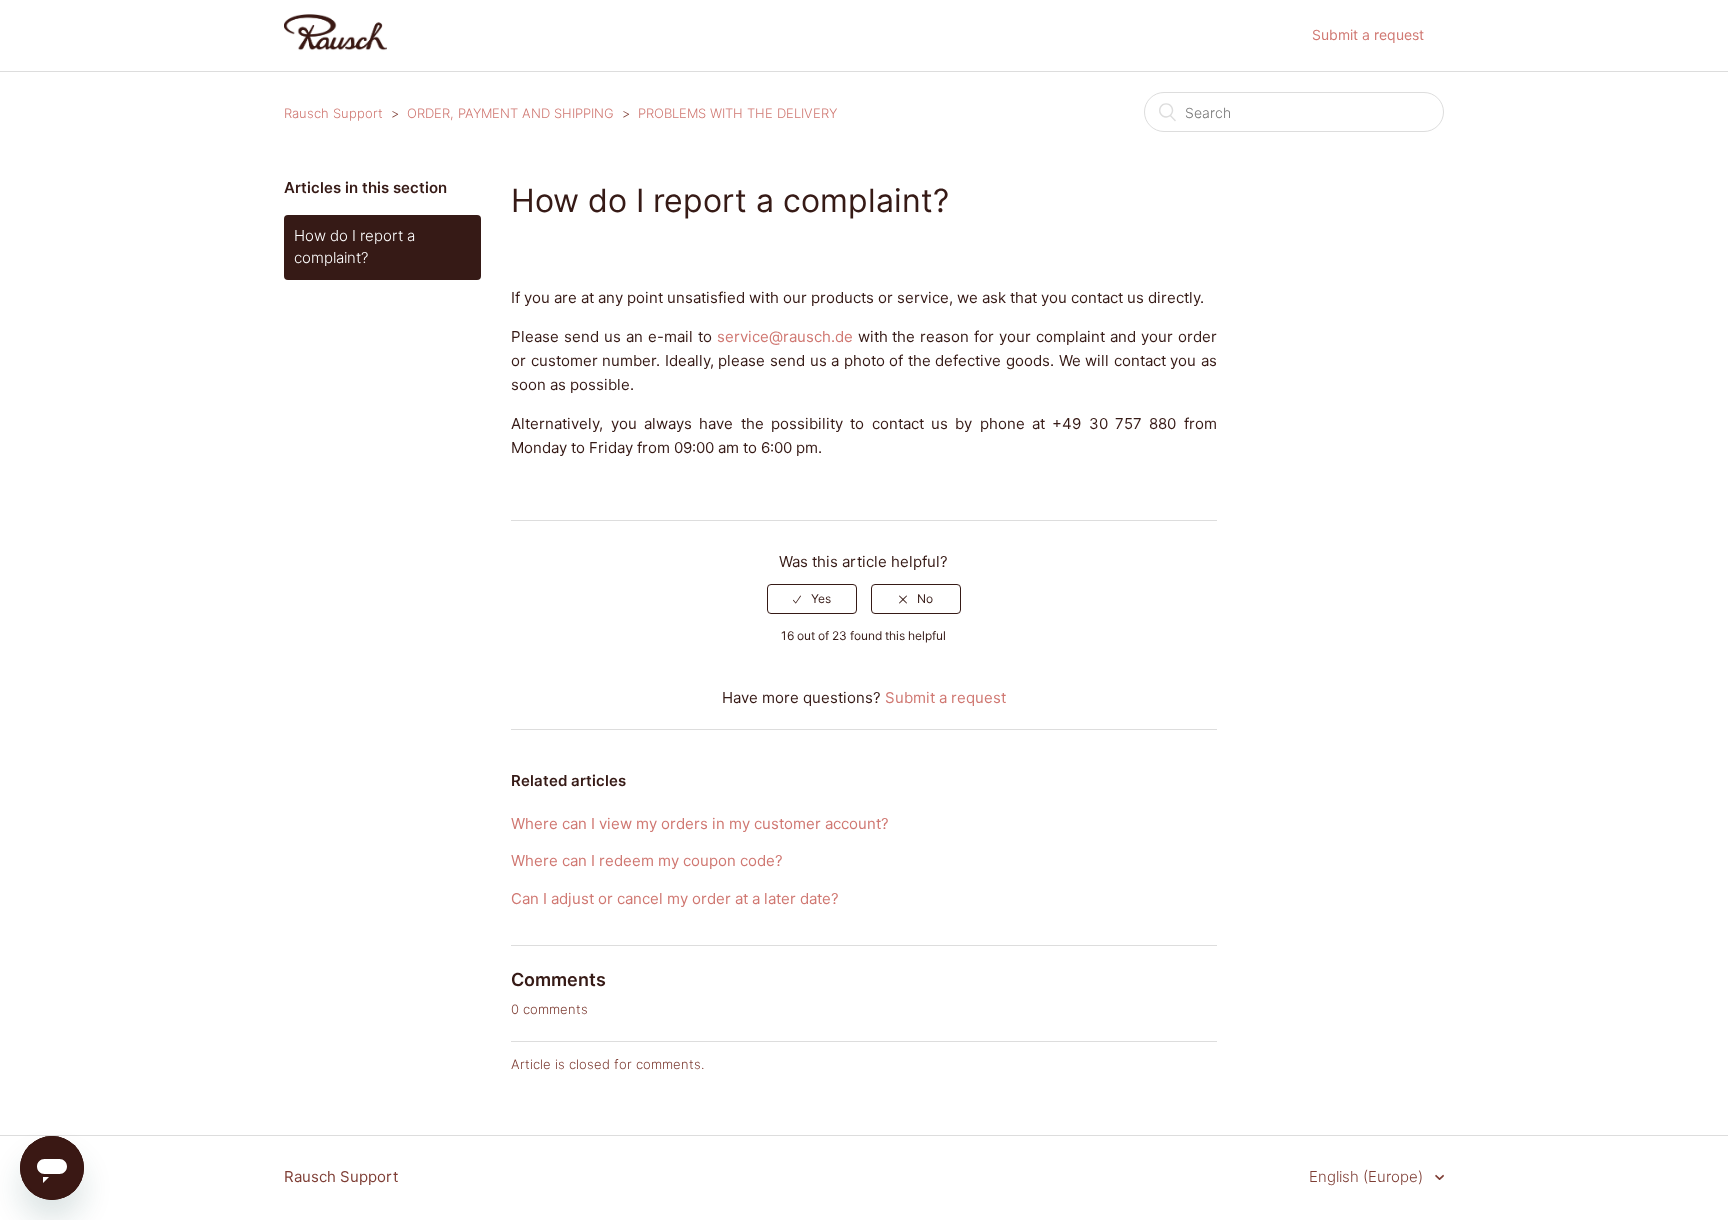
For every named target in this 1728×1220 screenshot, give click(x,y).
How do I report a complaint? (354, 247)
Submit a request (1368, 34)
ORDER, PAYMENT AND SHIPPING (510, 113)
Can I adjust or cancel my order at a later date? (675, 898)
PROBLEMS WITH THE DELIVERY (737, 113)
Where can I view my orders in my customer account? (700, 823)
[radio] (812, 599)
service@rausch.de (785, 336)
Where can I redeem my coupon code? (647, 860)
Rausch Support (333, 113)
